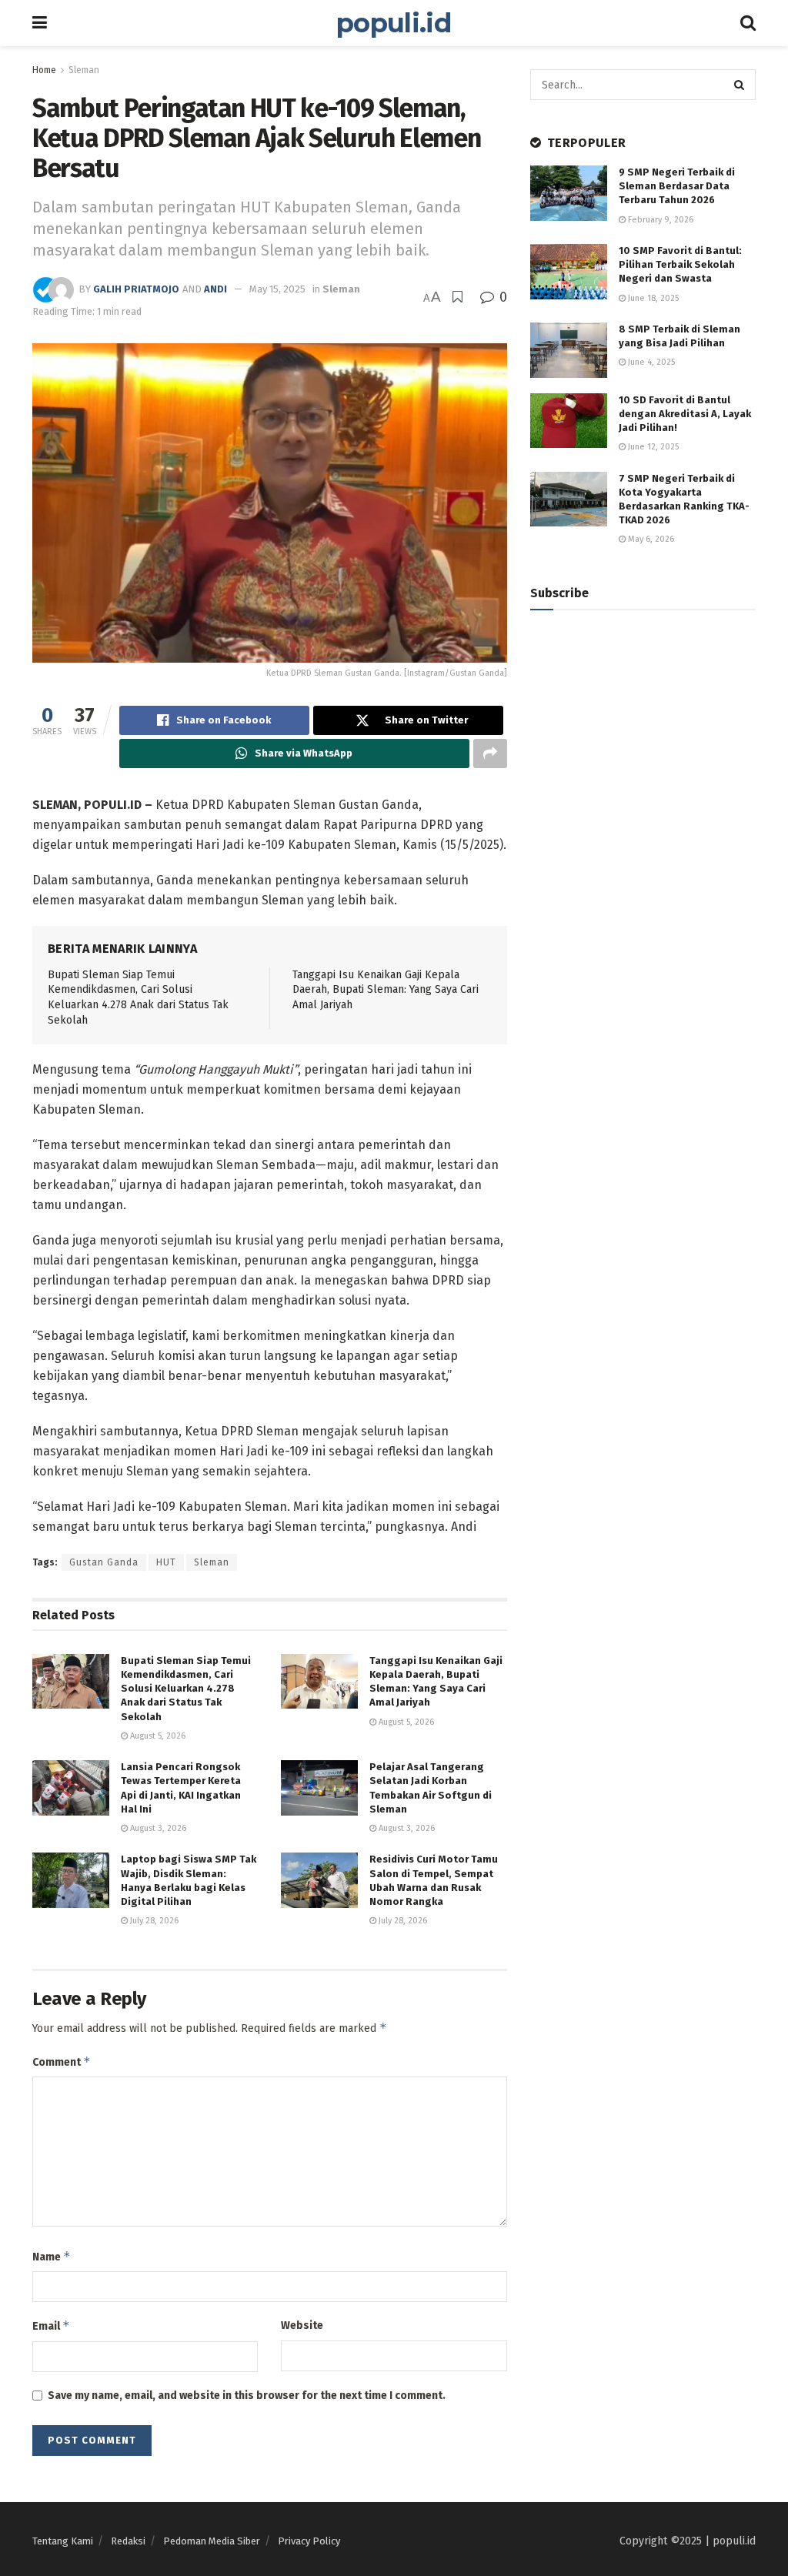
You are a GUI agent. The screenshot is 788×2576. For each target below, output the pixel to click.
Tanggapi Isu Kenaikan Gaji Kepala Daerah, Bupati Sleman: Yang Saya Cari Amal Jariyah (386, 990)
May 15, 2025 (277, 289)
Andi (215, 289)
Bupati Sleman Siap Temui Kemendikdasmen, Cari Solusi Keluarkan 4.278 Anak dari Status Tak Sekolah (186, 1689)
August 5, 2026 (157, 1736)
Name (52, 2256)
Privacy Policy (309, 2541)
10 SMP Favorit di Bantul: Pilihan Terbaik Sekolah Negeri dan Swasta (680, 264)
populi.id (394, 23)
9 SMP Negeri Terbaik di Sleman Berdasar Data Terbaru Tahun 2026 (677, 186)
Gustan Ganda (104, 1562)
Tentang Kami (63, 2541)
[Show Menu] (40, 23)
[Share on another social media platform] (490, 753)
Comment (62, 2061)
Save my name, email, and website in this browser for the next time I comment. (247, 2396)
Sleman (84, 70)
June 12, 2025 (652, 447)
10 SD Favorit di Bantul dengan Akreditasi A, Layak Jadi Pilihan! (685, 414)
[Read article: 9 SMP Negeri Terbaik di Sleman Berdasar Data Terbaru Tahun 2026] (569, 193)
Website (302, 2325)
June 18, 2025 (652, 298)
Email (51, 2325)
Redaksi (128, 2541)
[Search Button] (748, 23)
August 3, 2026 (157, 1828)
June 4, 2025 (650, 362)
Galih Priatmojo (136, 289)
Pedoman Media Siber (212, 2541)
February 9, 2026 (659, 220)
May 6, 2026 (650, 539)
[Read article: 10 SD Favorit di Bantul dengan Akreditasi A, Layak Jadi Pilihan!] (569, 421)
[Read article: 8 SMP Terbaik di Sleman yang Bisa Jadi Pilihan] (569, 350)
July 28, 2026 (153, 1921)
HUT (166, 1562)
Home (44, 70)
